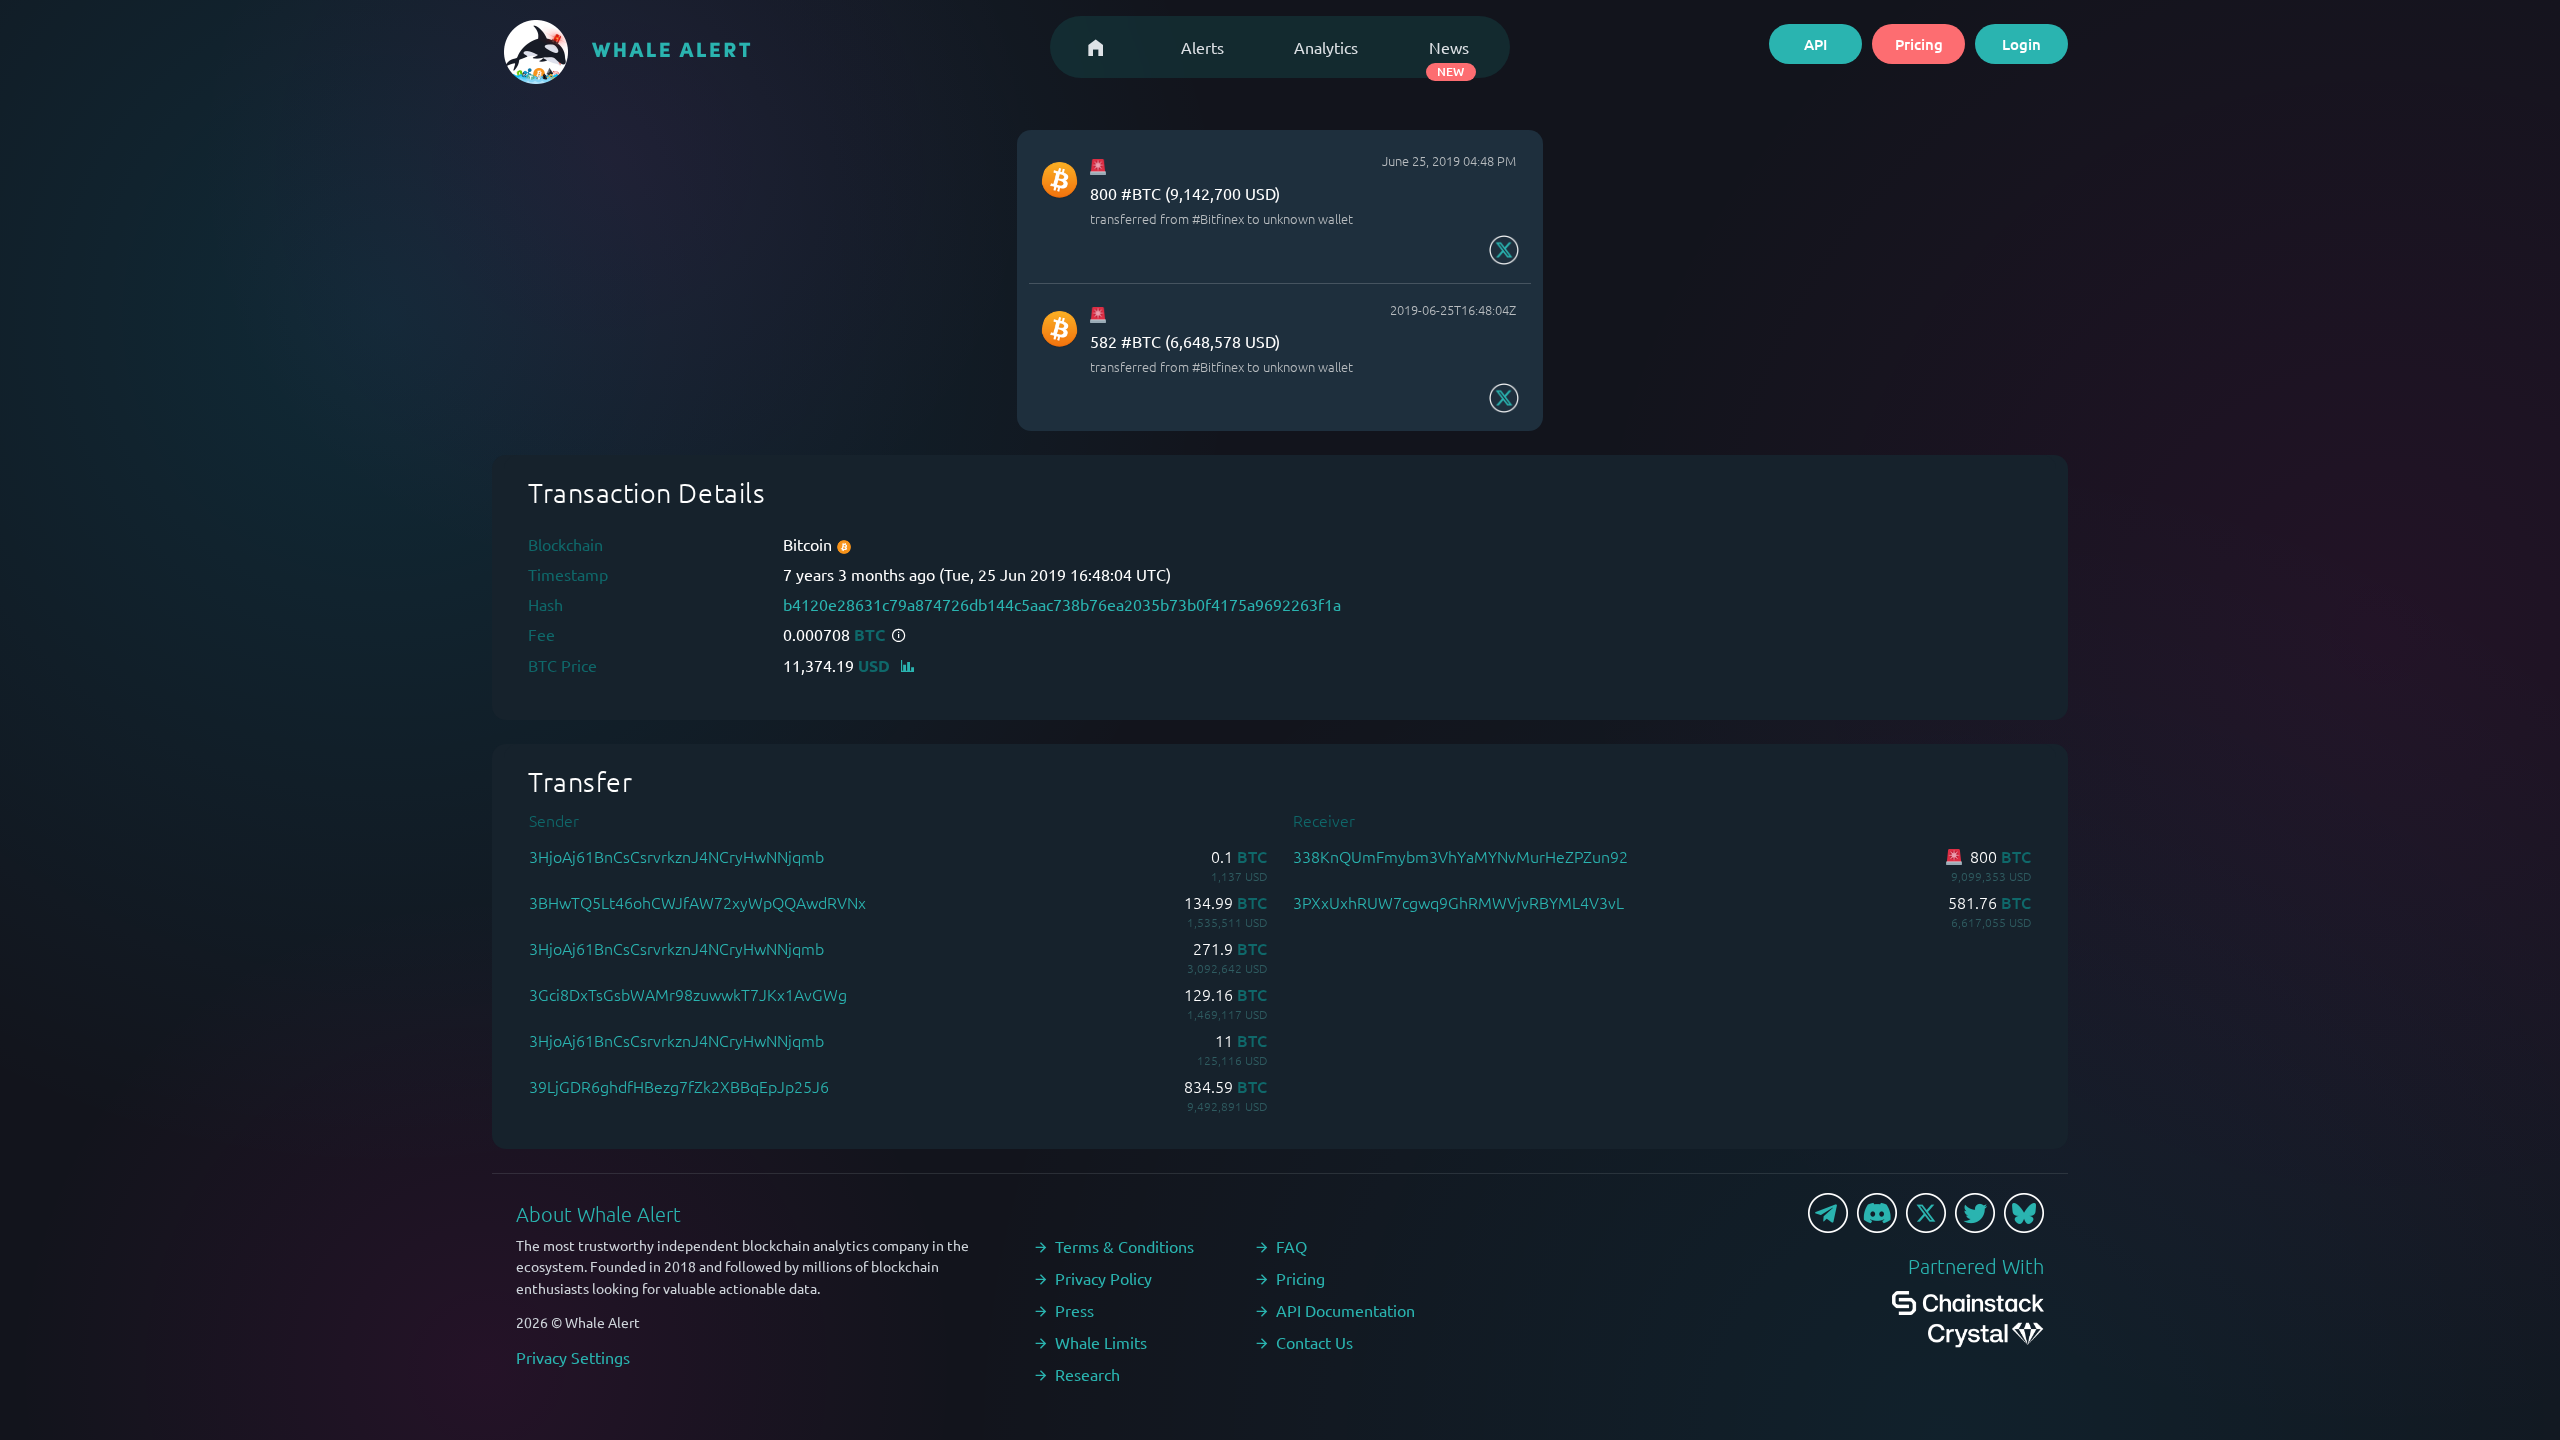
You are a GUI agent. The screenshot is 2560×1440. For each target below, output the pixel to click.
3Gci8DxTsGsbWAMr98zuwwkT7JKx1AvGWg (688, 994)
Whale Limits (1101, 1342)
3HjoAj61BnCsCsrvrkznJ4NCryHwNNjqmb (676, 856)
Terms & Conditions (1124, 1246)
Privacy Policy (1103, 1278)
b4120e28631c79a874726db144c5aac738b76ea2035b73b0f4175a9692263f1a (1062, 604)
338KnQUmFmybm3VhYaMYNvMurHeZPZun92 (1460, 856)
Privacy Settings (573, 1357)
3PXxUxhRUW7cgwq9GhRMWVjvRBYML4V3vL (1458, 902)
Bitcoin (809, 544)
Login (2021, 44)
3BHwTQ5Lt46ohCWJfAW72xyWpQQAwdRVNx (697, 902)
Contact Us (1314, 1342)
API (1815, 44)
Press (1074, 1310)
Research (1087, 1374)
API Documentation (1345, 1310)
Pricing (1919, 44)
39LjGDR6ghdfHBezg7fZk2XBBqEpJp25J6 (679, 1086)
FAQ (1291, 1246)
